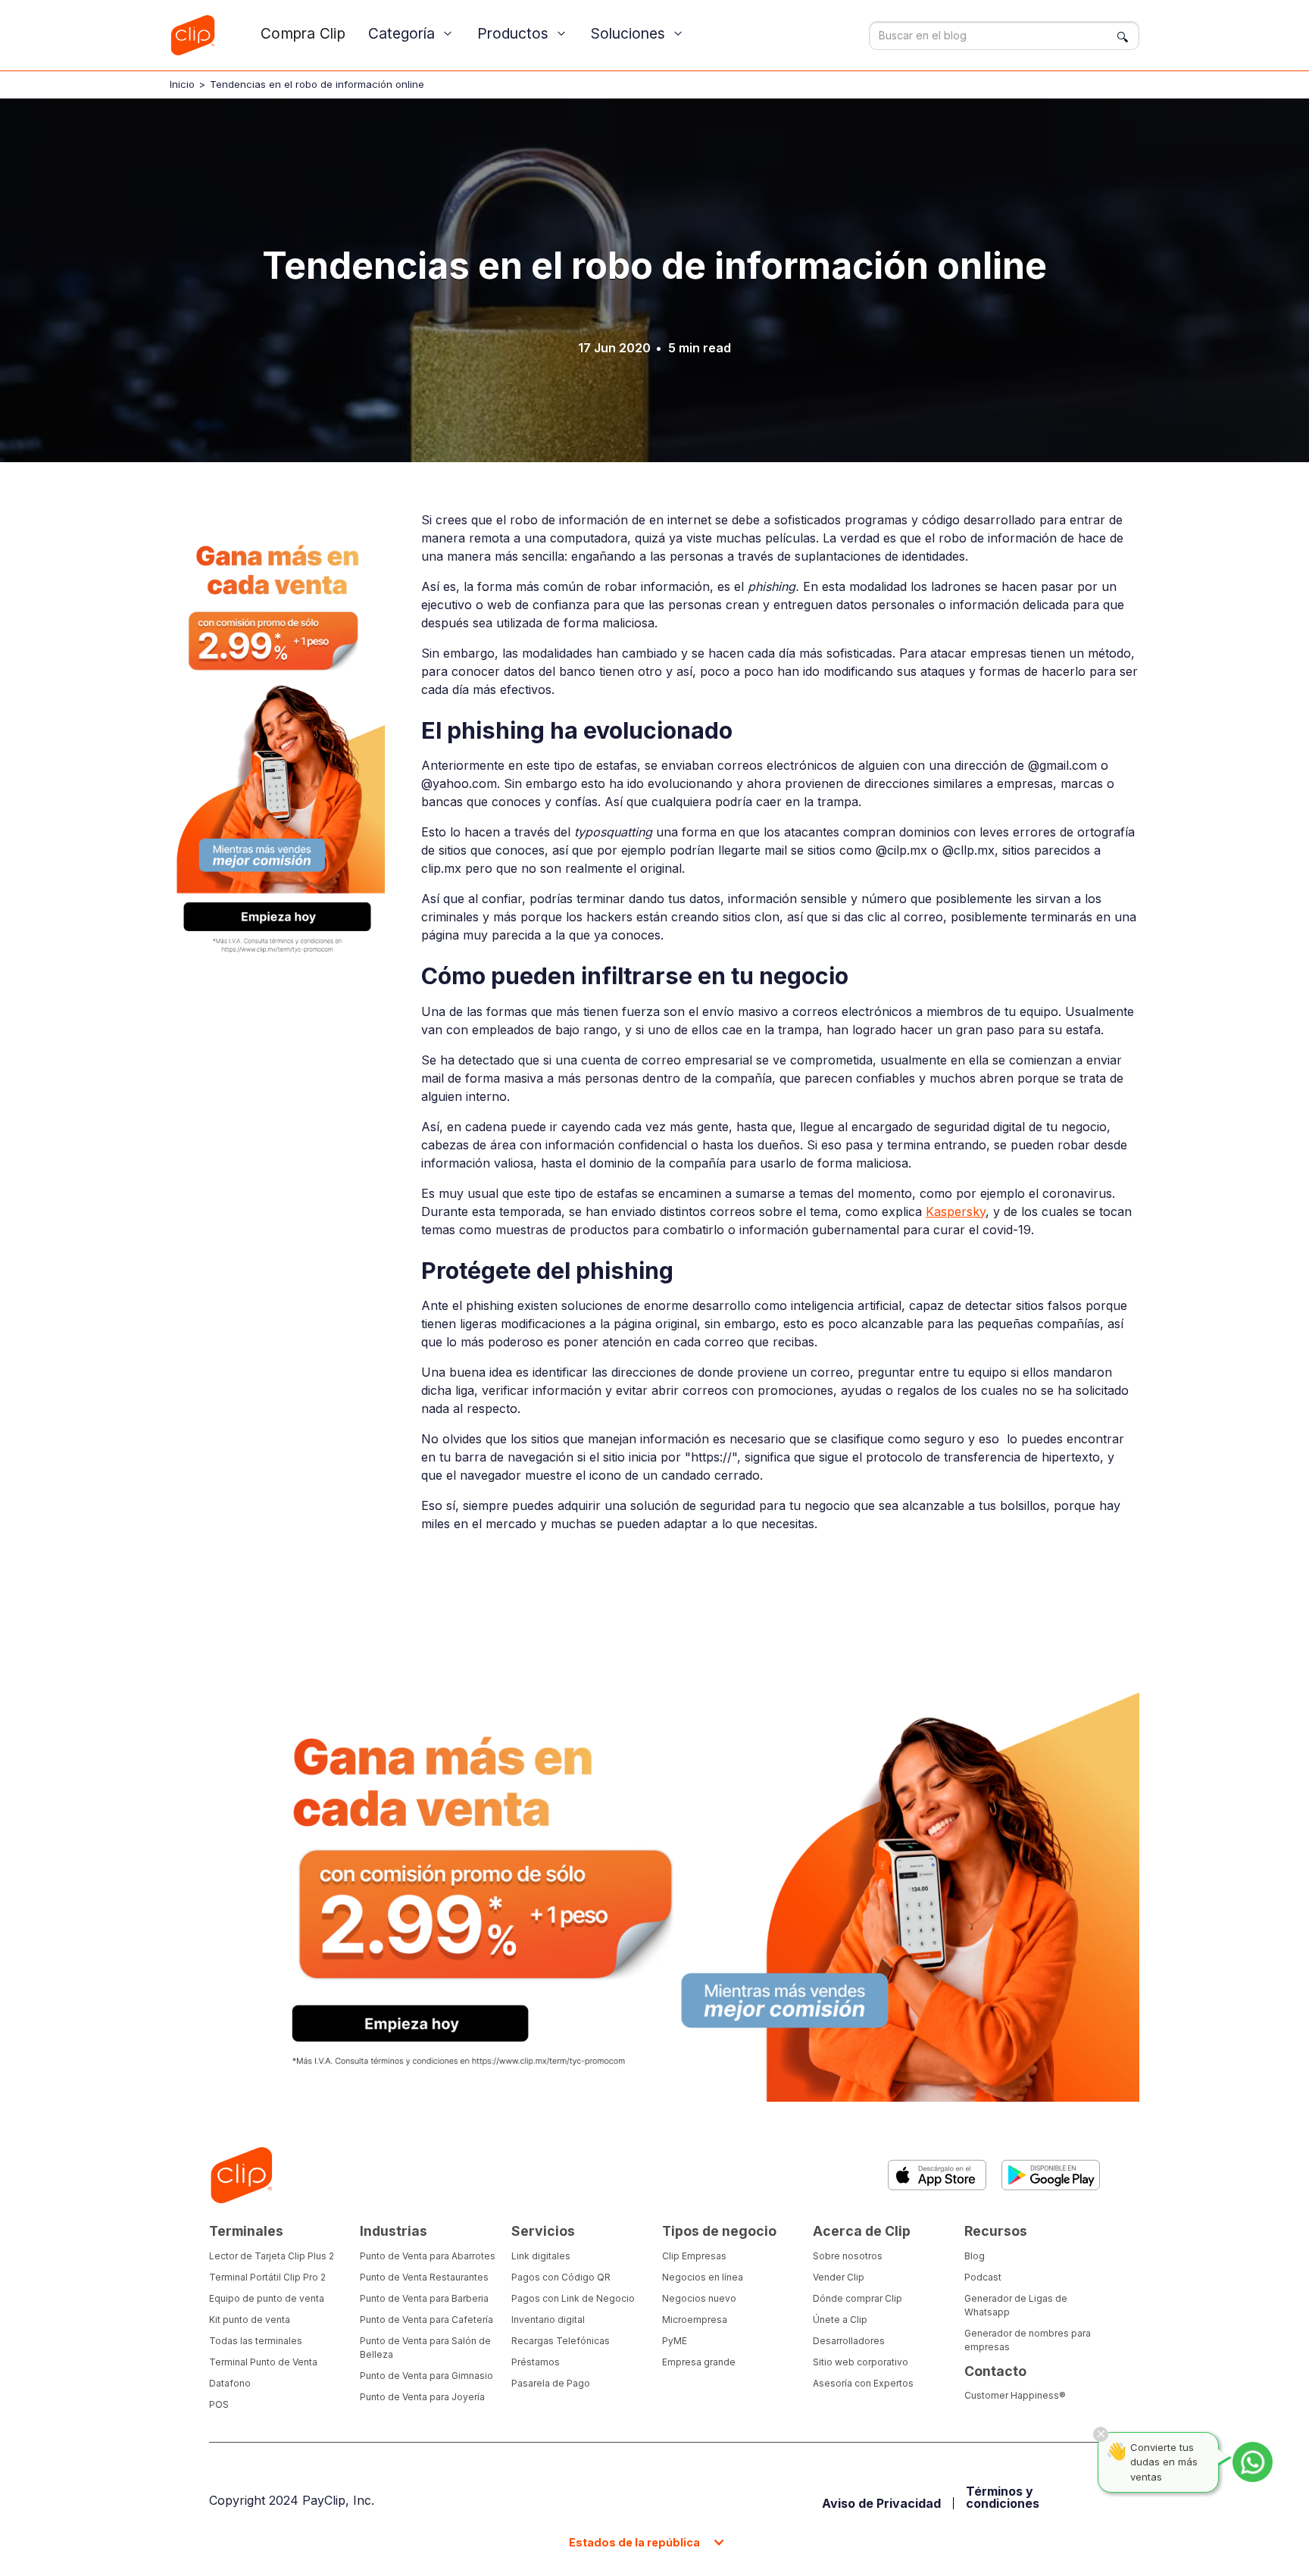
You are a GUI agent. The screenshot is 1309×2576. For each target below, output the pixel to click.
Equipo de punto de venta (267, 2298)
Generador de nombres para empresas (1028, 2340)
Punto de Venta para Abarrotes (428, 2256)
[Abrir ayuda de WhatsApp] (1253, 2462)
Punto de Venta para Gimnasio (426, 2376)
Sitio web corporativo (861, 2362)
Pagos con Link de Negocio (573, 2298)
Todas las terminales (256, 2341)
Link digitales (541, 2256)
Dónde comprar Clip (858, 2298)
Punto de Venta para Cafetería (426, 2320)
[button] (411, 34)
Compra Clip (303, 33)
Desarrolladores (849, 2341)
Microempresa (695, 2320)
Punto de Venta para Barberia (424, 2298)
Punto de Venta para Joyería (422, 2397)
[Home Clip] (241, 2176)
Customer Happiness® (1015, 2395)
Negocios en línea (703, 2277)
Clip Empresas (694, 2256)
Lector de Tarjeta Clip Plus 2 (272, 2256)
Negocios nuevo (699, 2298)
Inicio (182, 84)
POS (219, 2404)
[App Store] (937, 2175)
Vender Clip (839, 2277)
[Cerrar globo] (1101, 2434)
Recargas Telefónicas (561, 2341)
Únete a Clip (840, 2320)
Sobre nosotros (848, 2256)
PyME (675, 2341)
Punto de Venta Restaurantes (424, 2277)
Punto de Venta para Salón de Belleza (425, 2348)
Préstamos (536, 2362)
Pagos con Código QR (561, 2277)
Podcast (983, 2277)
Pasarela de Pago (551, 2383)
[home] (192, 35)
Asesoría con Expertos (863, 2383)
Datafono (230, 2383)
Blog (975, 2256)
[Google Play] (1051, 2175)
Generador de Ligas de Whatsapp (1016, 2305)
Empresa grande (699, 2362)
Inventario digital (548, 2320)
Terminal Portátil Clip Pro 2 (267, 2277)
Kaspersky (956, 1211)
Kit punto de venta (250, 2320)
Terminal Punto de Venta (263, 2362)
